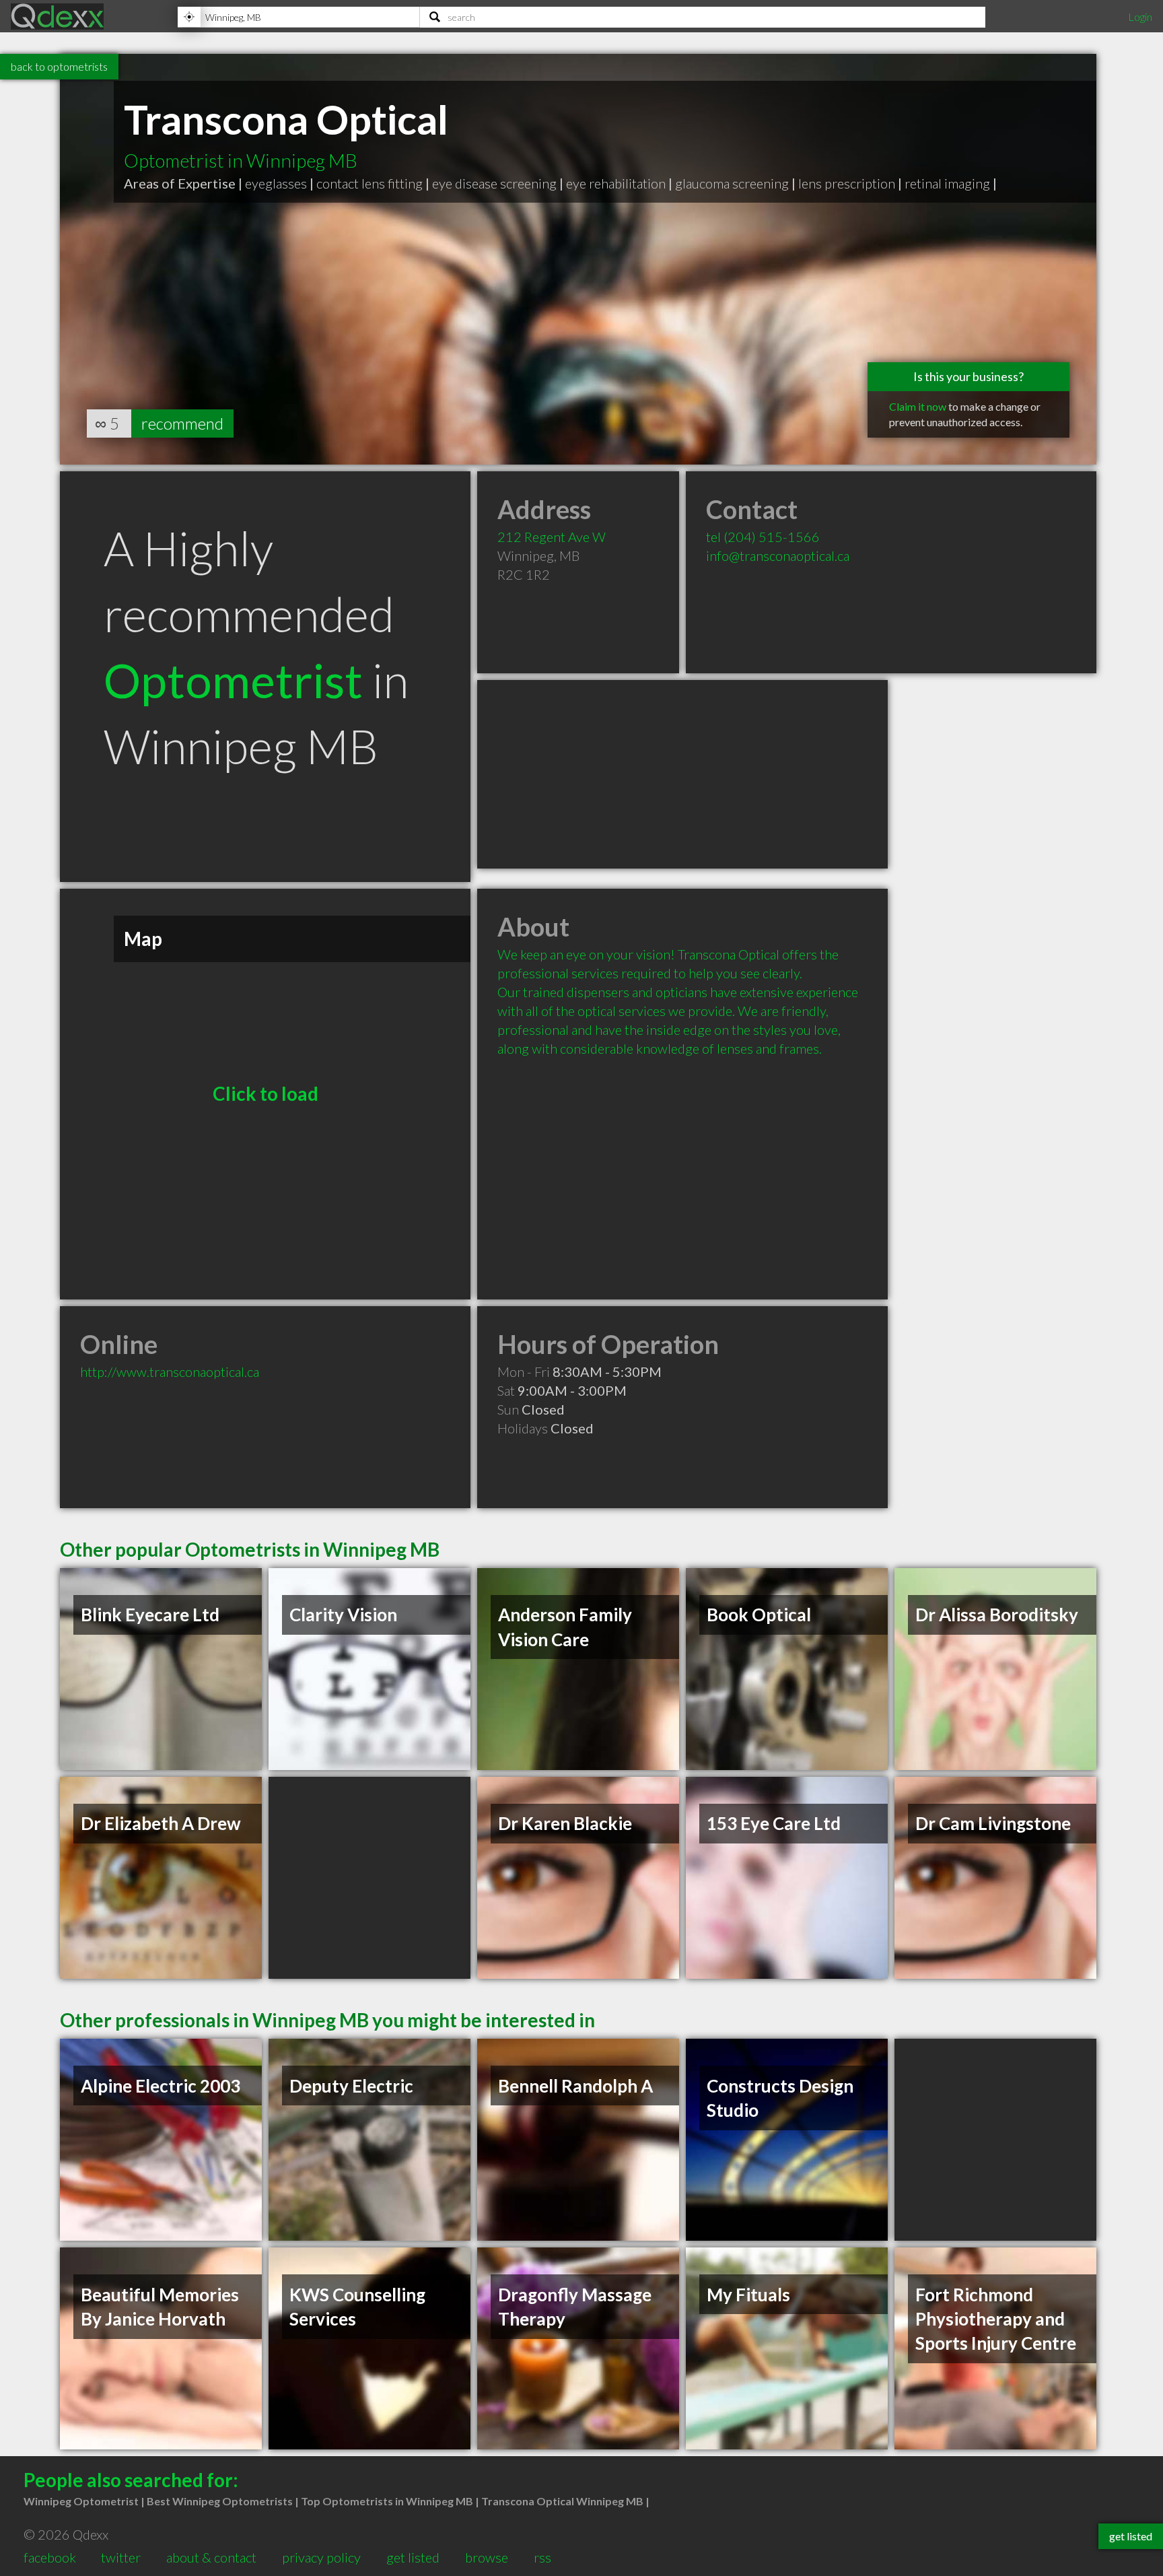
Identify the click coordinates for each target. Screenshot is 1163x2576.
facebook (50, 2557)
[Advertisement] (682, 774)
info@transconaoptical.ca (778, 555)
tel (763, 537)
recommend (182, 423)
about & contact (211, 2557)
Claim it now (918, 406)
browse (487, 2557)
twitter (121, 2557)
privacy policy (321, 2557)
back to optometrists (59, 66)
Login (1140, 16)
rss (542, 2557)
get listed (413, 2557)
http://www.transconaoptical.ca (170, 1371)
